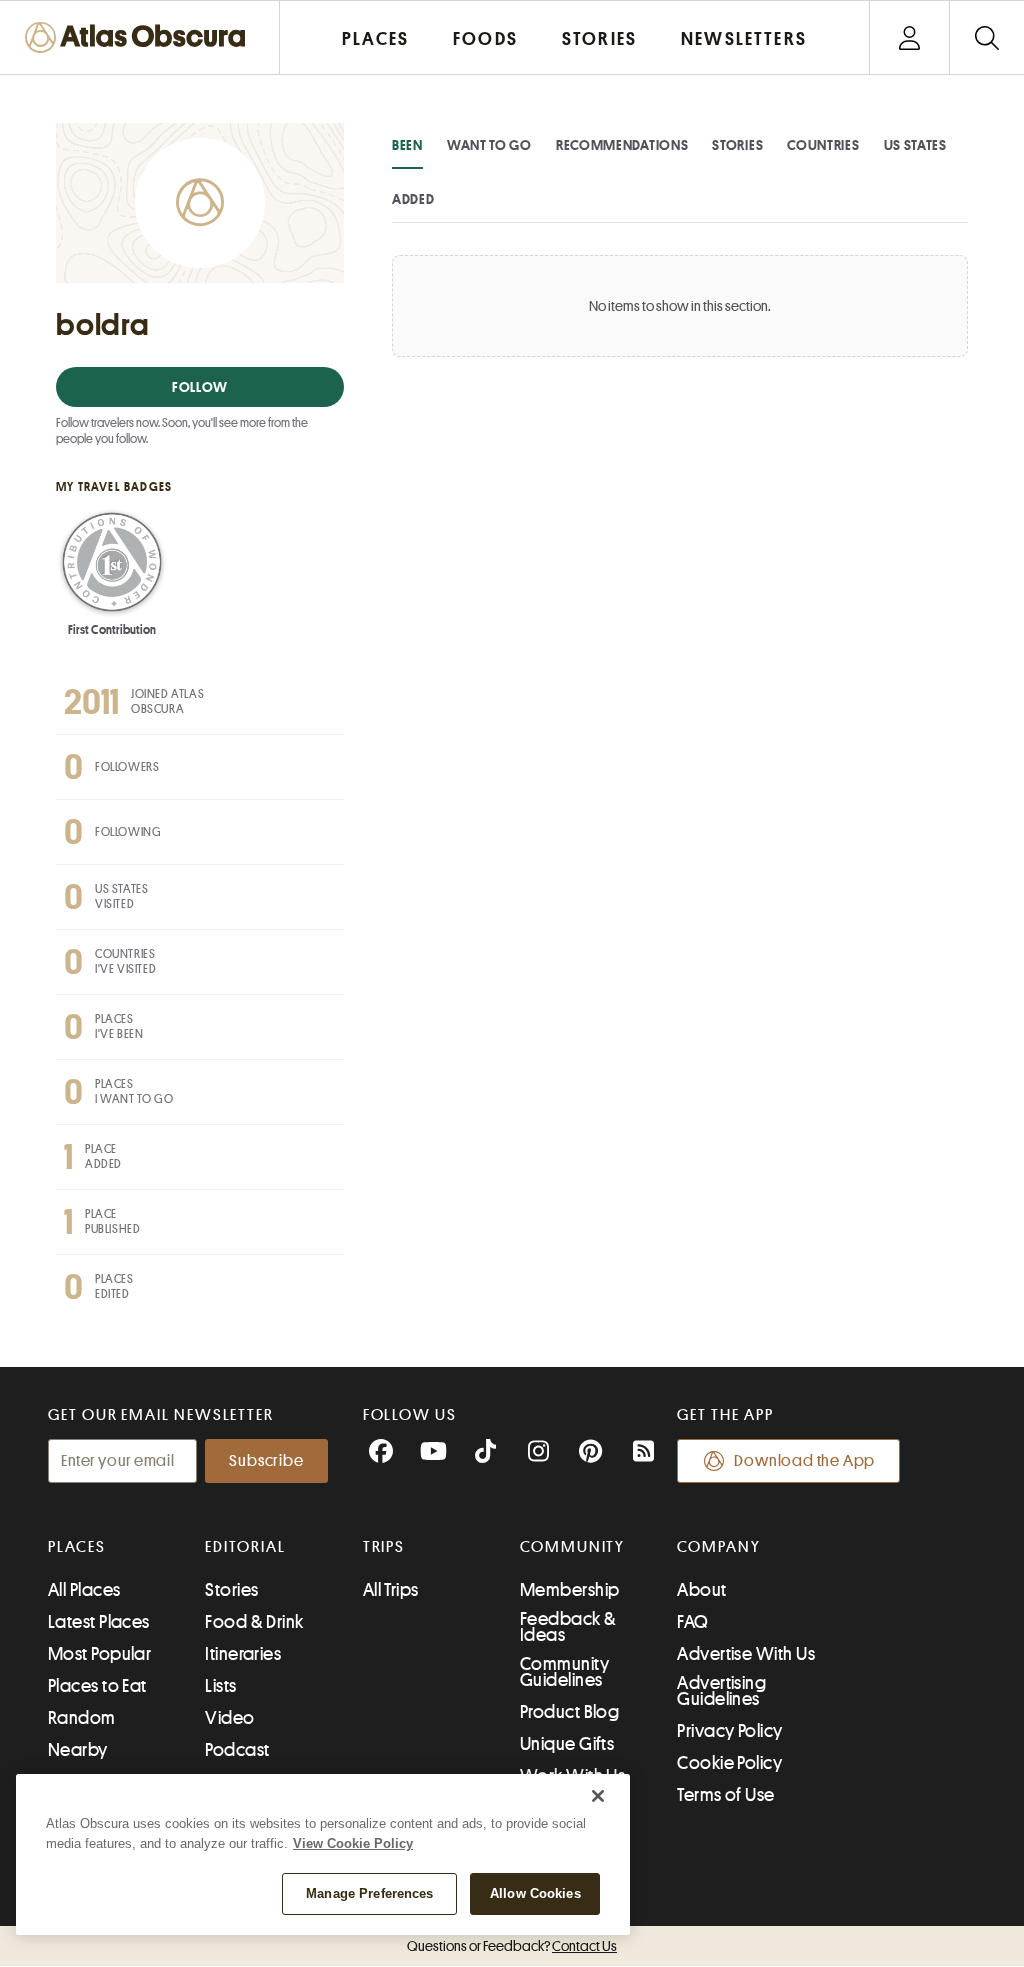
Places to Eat (97, 1686)
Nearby (78, 1750)
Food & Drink (254, 1622)
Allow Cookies (535, 1893)
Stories (737, 145)
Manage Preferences (369, 1893)
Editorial (245, 1547)
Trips (384, 1547)
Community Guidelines (564, 1672)
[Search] (986, 37)
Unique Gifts (567, 1744)
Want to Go (489, 145)
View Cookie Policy (353, 1843)
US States (915, 145)
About (701, 1590)
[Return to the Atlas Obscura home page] (140, 37)
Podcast (237, 1750)
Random (82, 1718)
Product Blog (569, 1712)
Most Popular (99, 1654)
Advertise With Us (746, 1654)
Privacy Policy (729, 1731)
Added (413, 199)
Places (77, 1547)
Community (572, 1547)
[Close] (598, 1796)
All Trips (391, 1590)
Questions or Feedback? (512, 1946)
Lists (220, 1686)
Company (718, 1547)
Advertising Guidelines (721, 1691)
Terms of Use (725, 1795)
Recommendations (622, 145)
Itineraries (243, 1654)
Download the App (804, 1461)
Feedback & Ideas (568, 1627)
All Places (84, 1590)
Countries (823, 145)
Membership (570, 1590)
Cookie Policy (729, 1763)
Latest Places (99, 1622)
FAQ (692, 1622)
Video (229, 1718)
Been (407, 145)
